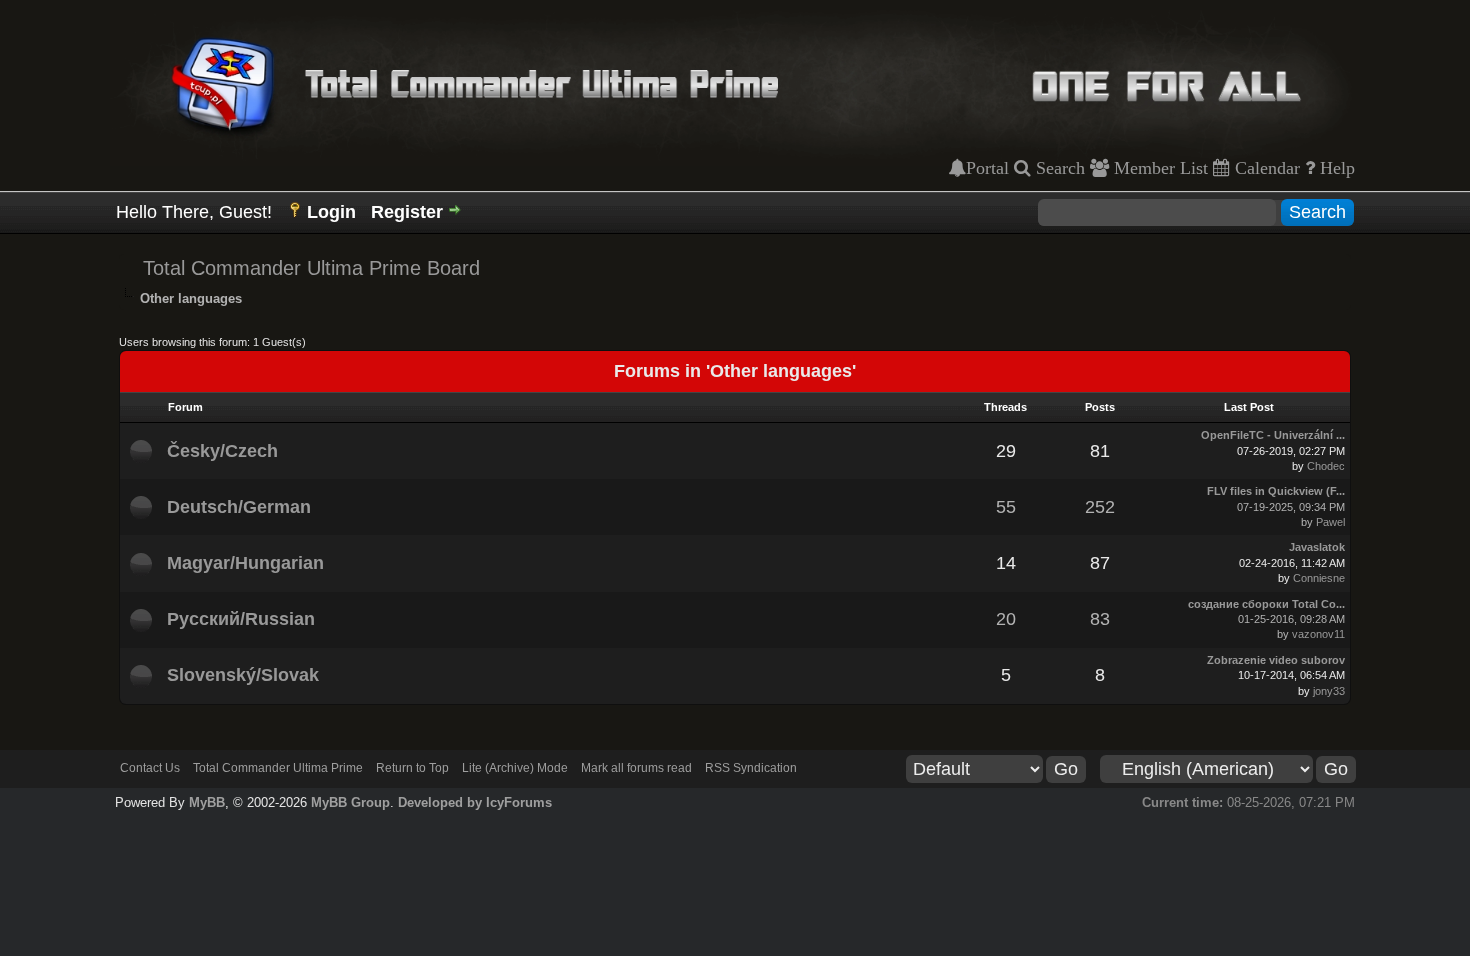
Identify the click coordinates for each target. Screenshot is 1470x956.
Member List (1158, 168)
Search (1058, 168)
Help (1335, 168)
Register (407, 212)
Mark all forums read (636, 768)
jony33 (1329, 691)
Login (331, 212)
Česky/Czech (222, 451)
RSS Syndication (751, 768)
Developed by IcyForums (475, 802)
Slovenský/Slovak (243, 675)
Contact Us (150, 768)
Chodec (1326, 466)
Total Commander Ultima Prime (278, 768)
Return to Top (412, 768)
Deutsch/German (239, 507)
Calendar (1265, 168)
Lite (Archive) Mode (515, 768)
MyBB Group (350, 802)
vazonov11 (1318, 634)
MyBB (207, 802)
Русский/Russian (241, 619)
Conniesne (1319, 578)
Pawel (1330, 522)
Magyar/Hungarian (245, 563)
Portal (987, 168)
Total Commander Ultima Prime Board (311, 268)
